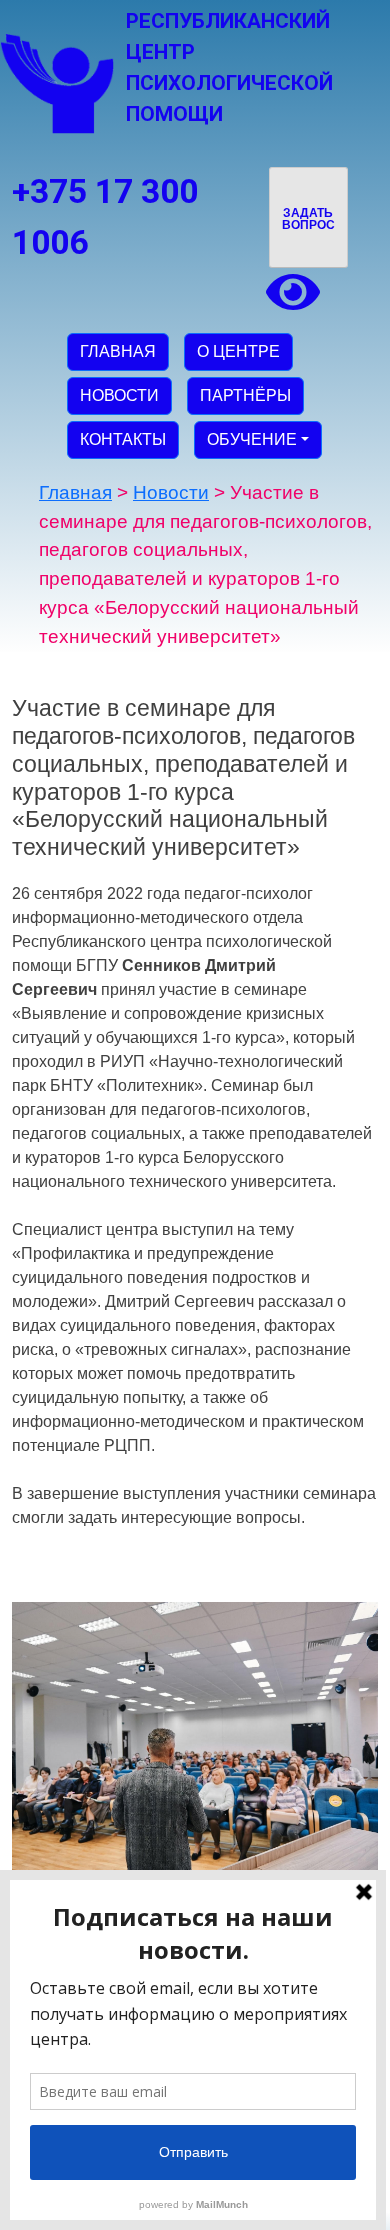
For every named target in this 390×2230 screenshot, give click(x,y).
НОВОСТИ (119, 395)
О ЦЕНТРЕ (238, 351)
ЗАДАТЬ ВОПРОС (308, 219)
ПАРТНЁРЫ (245, 395)
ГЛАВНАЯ (118, 351)
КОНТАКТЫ (123, 439)
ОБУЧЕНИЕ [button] (252, 439)
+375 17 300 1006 (105, 217)
